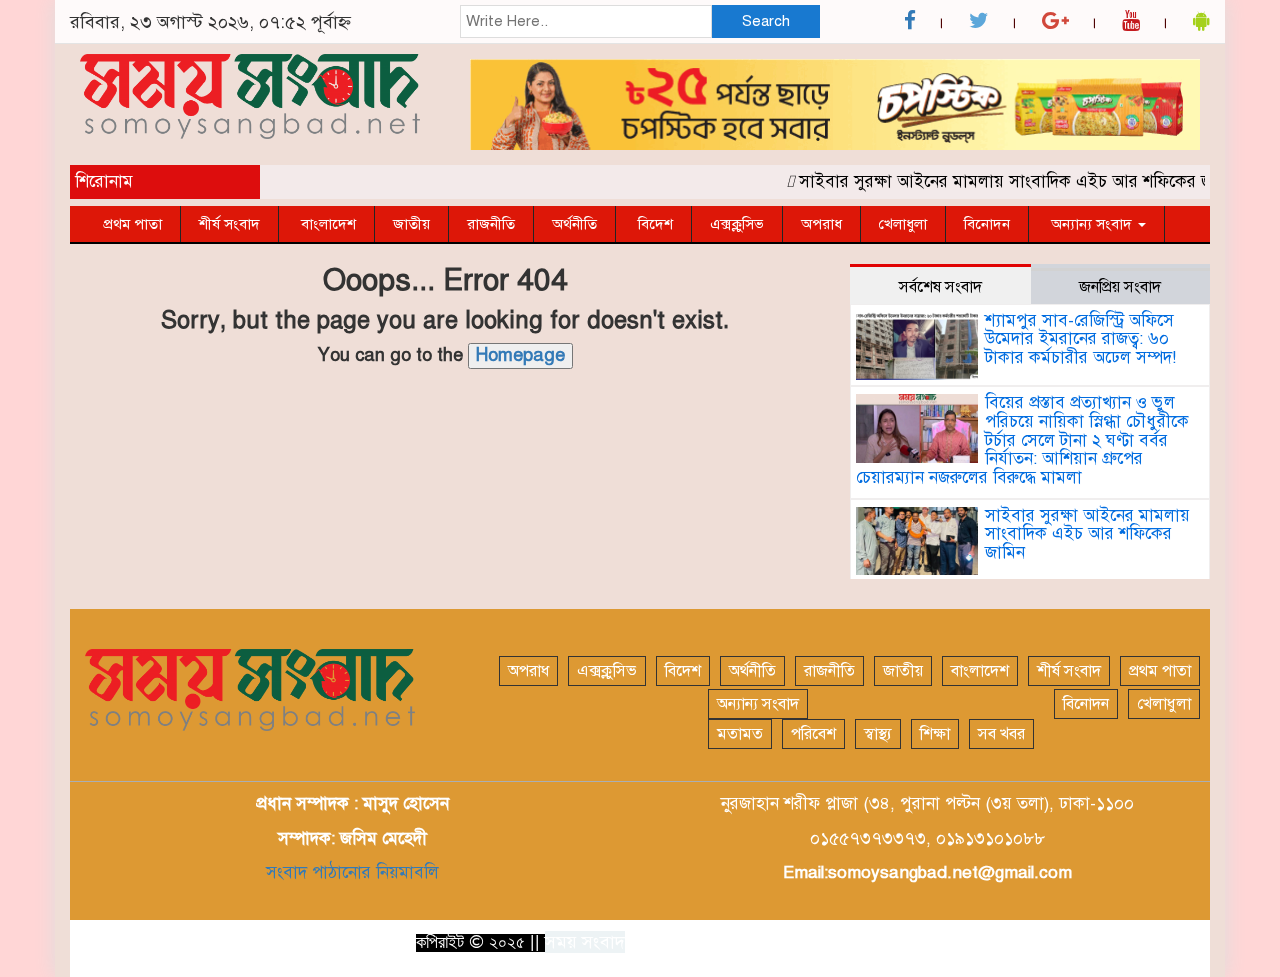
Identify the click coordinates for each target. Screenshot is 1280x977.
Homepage (520, 355)
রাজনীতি (491, 224)
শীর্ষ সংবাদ (229, 224)
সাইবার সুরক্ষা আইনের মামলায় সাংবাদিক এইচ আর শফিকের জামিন (1009, 181)
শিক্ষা (935, 734)
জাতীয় (411, 224)
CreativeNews (1150, 941)
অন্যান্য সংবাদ (1091, 224)
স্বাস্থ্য (878, 734)
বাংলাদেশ (326, 224)
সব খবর (1001, 734)
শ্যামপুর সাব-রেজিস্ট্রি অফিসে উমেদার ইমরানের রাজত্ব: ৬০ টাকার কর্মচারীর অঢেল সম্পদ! (1080, 339)
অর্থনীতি (574, 224)
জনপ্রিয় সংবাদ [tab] (1120, 287)
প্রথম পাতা (132, 224)
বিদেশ (653, 224)
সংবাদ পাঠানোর (318, 872)
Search (766, 21)
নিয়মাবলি (405, 872)
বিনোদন (987, 224)
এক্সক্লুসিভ (737, 224)
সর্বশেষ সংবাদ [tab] (940, 287)
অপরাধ (821, 224)
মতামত (740, 734)
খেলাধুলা (903, 224)
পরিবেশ (813, 734)
